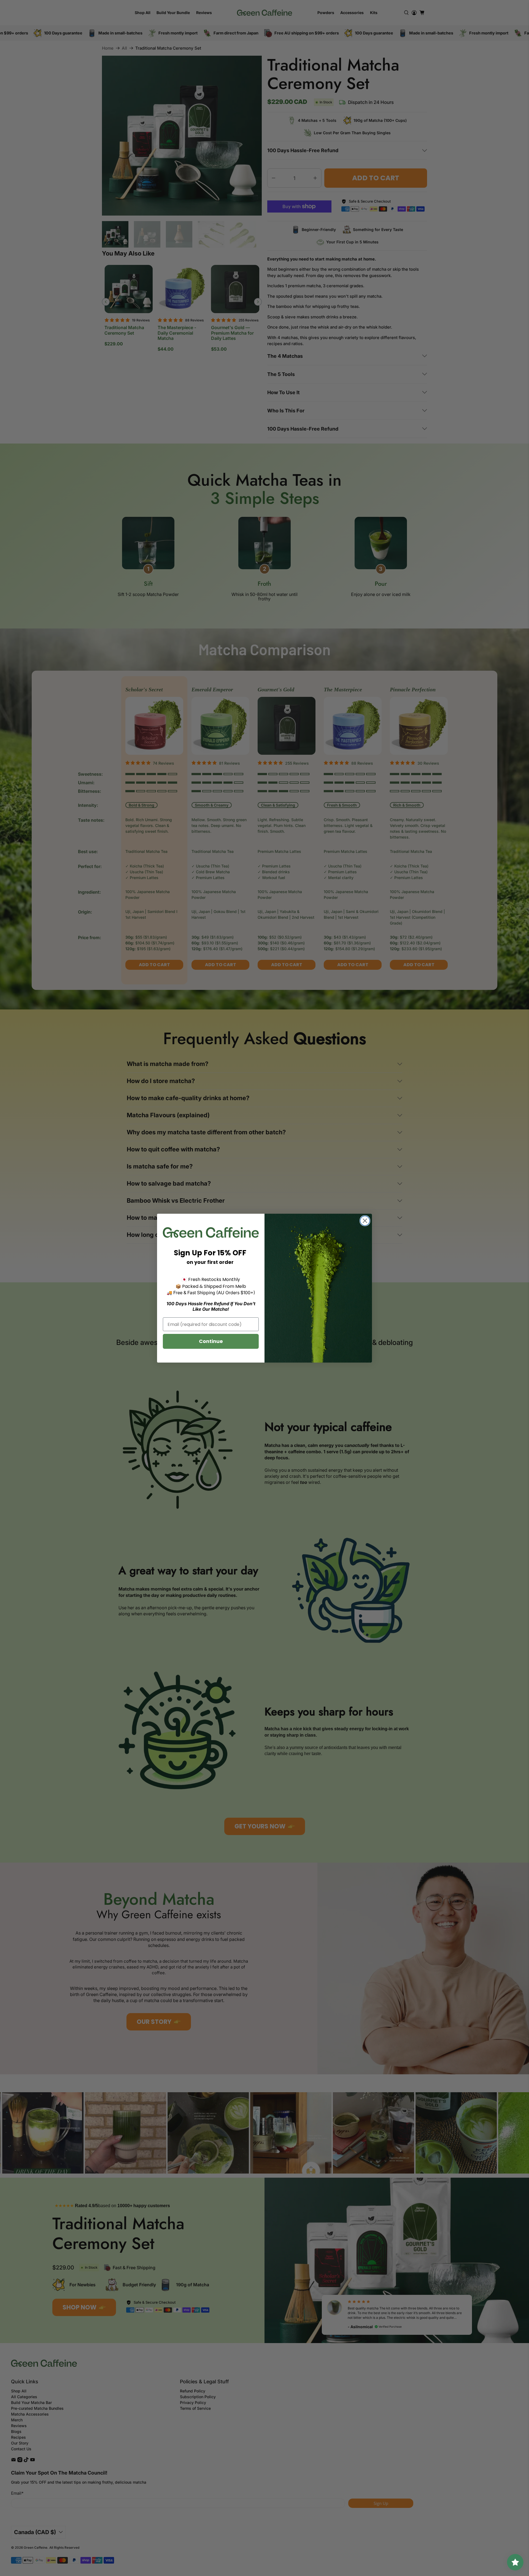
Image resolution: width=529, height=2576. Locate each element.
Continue (211, 1341)
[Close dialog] (365, 1221)
